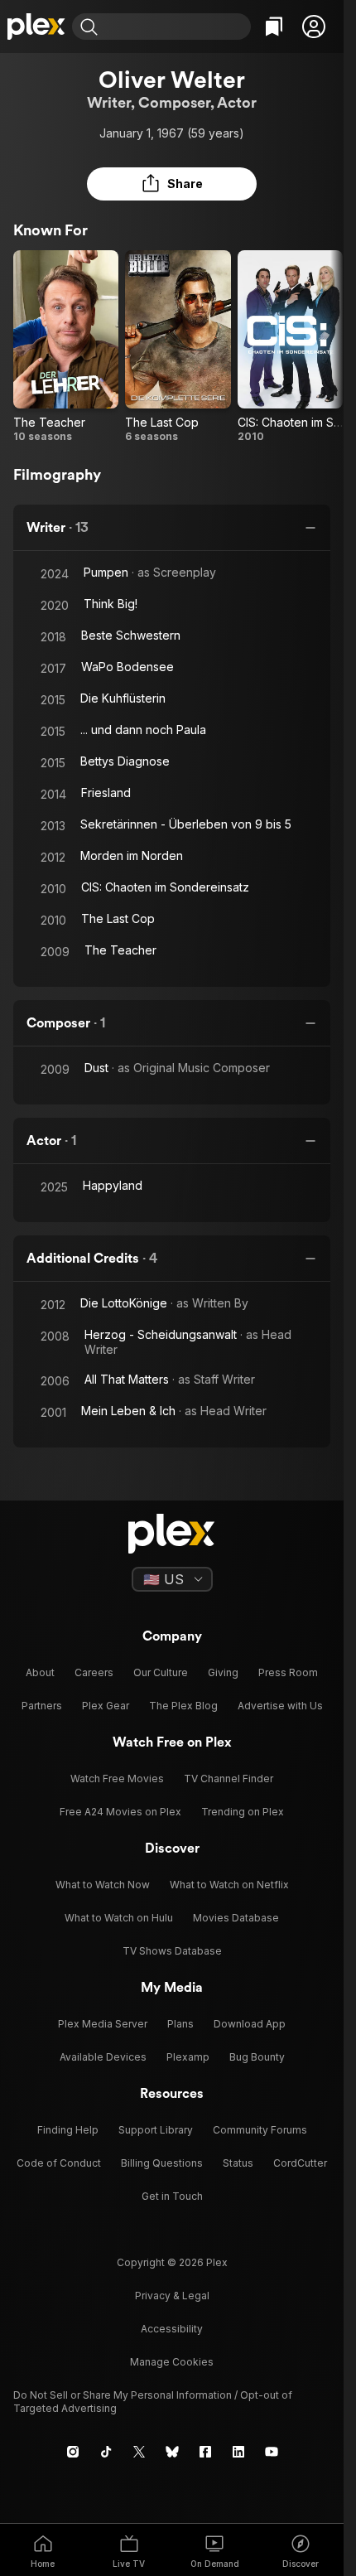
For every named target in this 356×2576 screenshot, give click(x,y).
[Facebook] (205, 2452)
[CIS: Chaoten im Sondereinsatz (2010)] (290, 347)
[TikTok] (106, 2452)
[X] (139, 2452)
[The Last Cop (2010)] (178, 347)
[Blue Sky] (172, 2452)
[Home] (36, 27)
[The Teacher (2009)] (66, 347)
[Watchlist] (274, 27)
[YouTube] (272, 2452)
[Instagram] (73, 2452)
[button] (314, 27)
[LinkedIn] (238, 2452)
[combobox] (176, 27)
